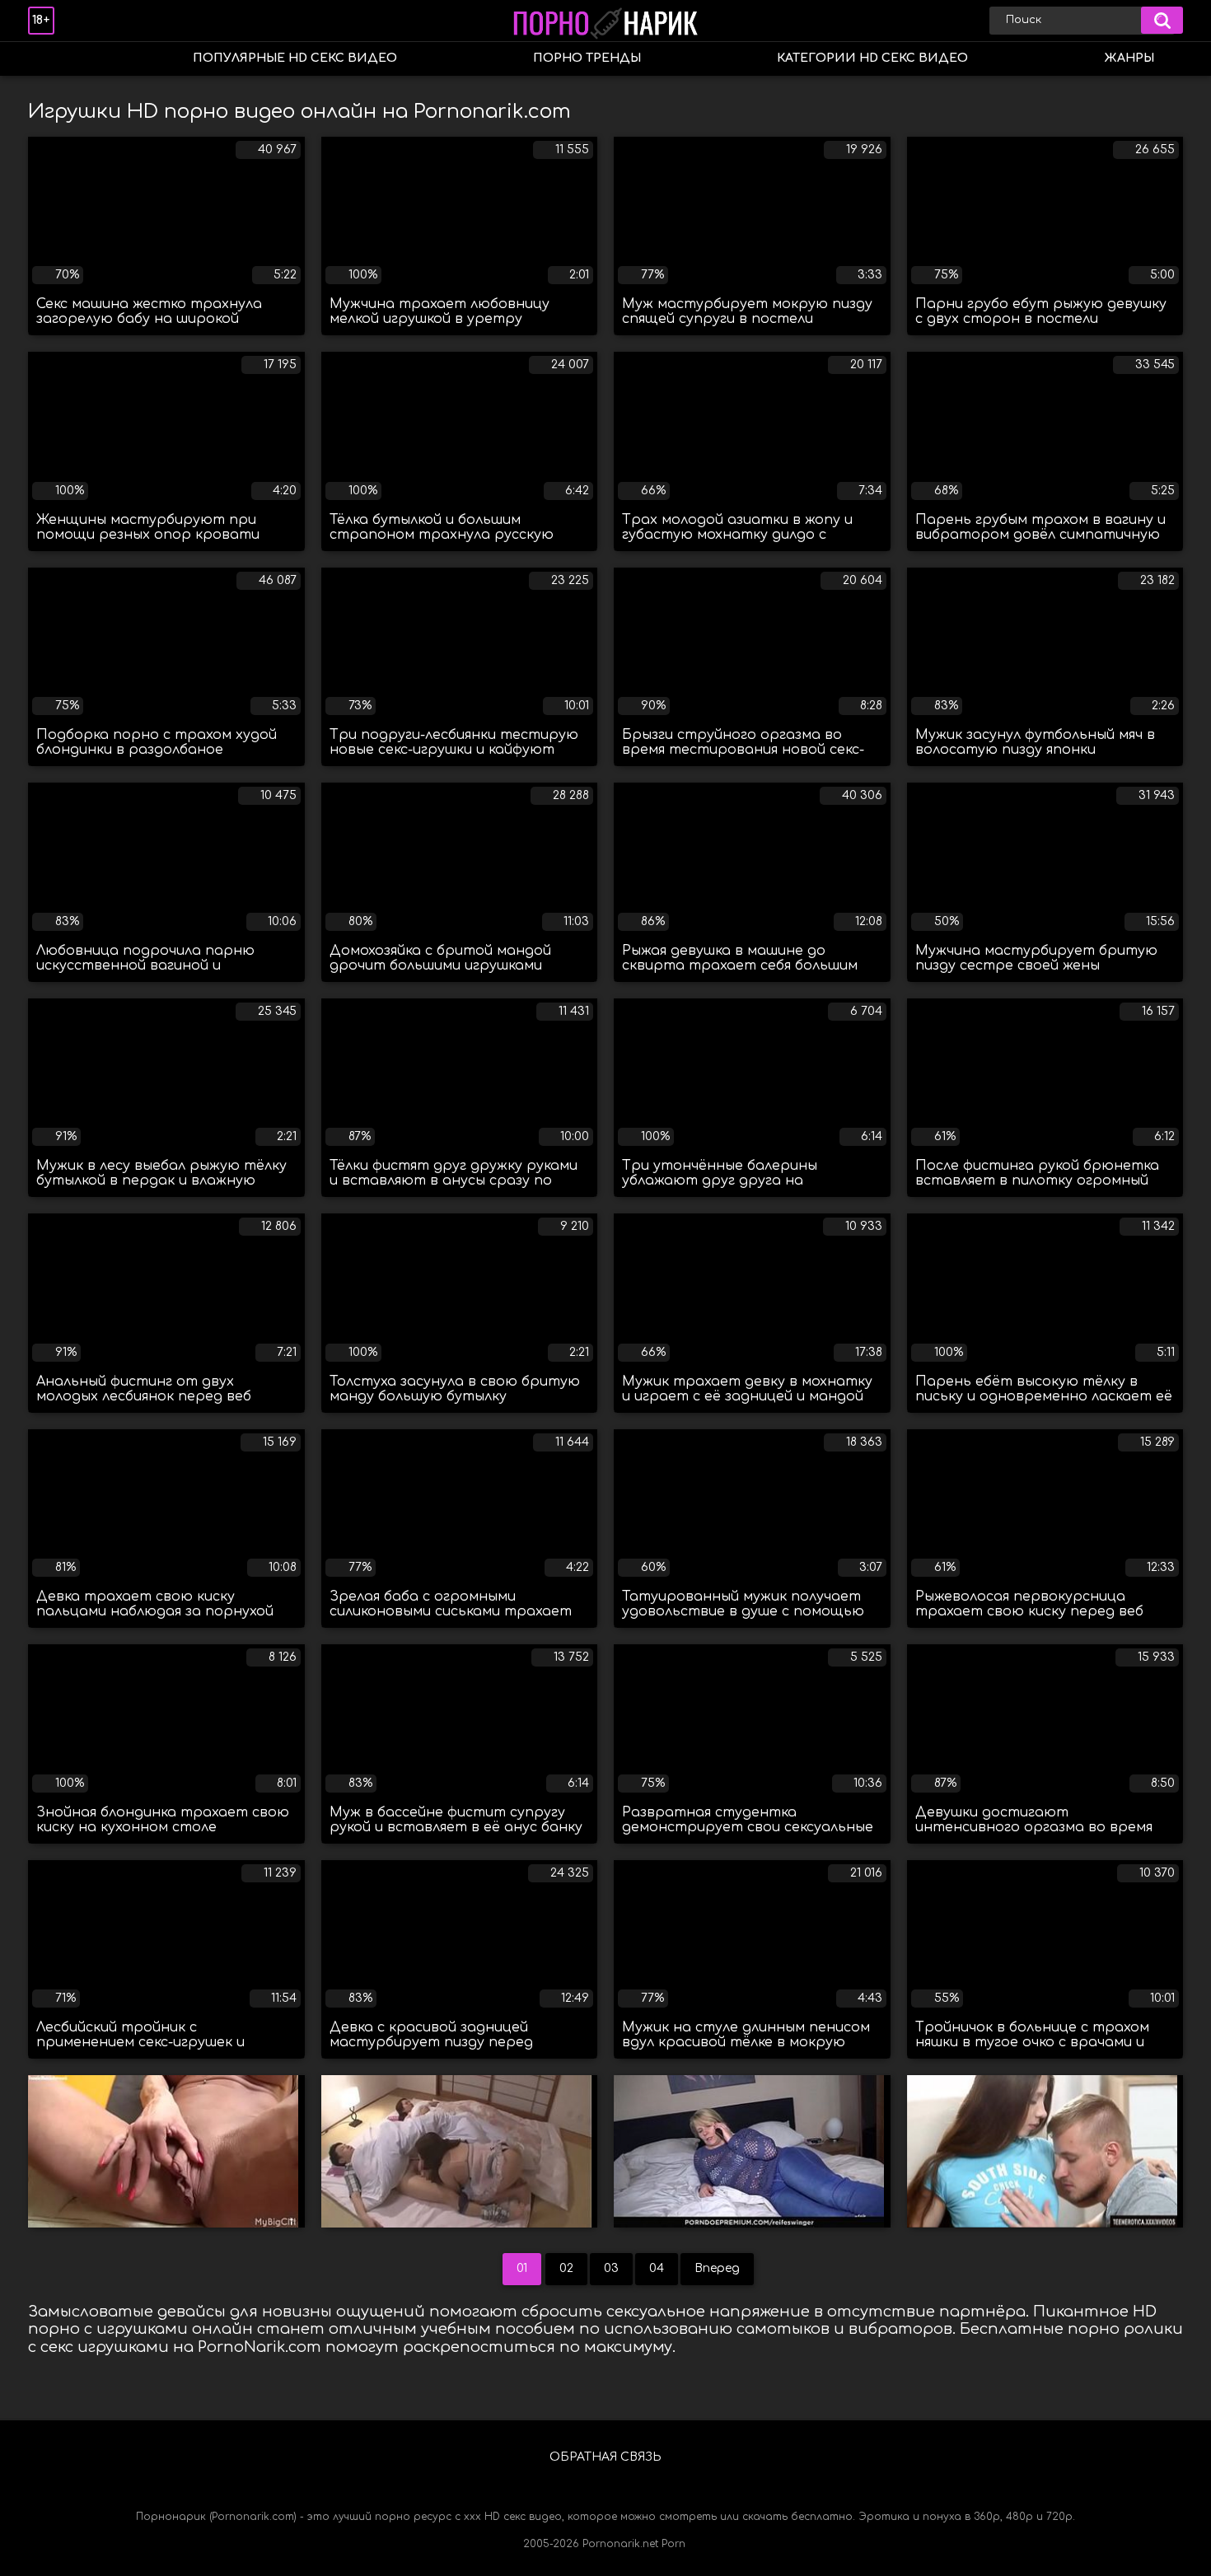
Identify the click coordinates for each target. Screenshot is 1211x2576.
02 (566, 2268)
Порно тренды (587, 58)
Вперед (717, 2268)
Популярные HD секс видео (295, 58)
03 (611, 2268)
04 (657, 2268)
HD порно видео (57, 59)
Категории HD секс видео (872, 58)
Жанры (1129, 58)
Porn (673, 2544)
